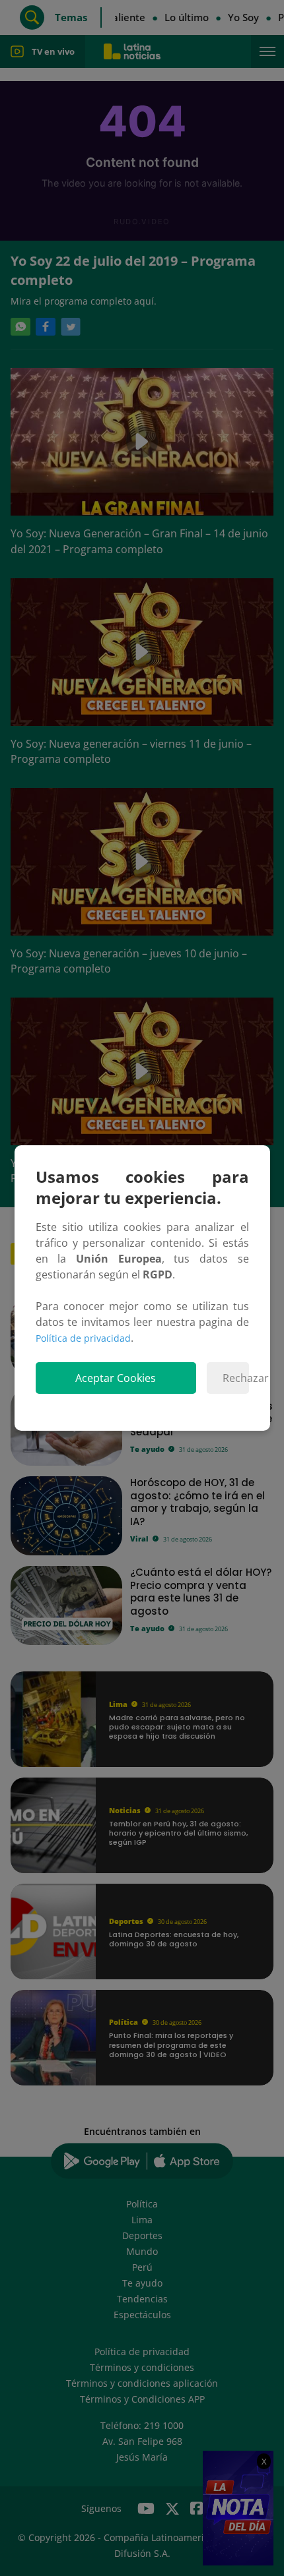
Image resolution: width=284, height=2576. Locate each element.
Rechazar (235, 1378)
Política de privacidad (83, 1338)
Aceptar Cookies (116, 1378)
